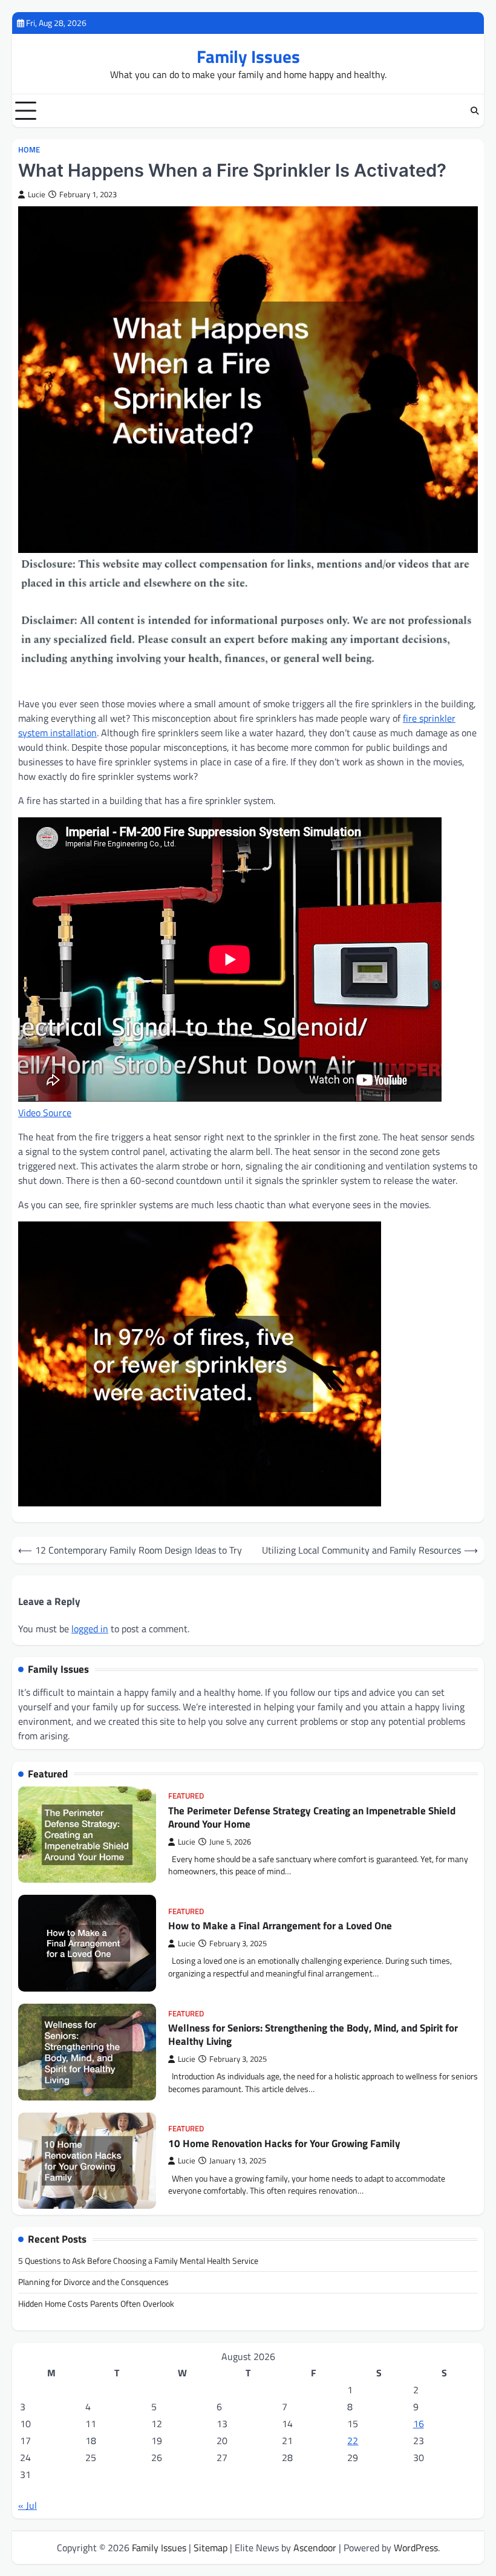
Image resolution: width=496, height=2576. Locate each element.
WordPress (416, 2548)
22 (353, 2440)
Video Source (45, 1113)
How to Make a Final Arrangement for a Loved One (280, 1925)
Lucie (37, 195)
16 (419, 2424)
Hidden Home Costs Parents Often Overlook (96, 2304)
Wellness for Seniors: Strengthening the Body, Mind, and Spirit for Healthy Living (313, 2035)
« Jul (28, 2505)
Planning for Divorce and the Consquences (93, 2282)
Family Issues (248, 56)
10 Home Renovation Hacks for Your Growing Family (284, 2143)
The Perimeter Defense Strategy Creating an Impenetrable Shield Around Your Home (312, 1817)
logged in (90, 1629)
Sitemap (210, 2548)
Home (29, 150)
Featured (186, 1796)
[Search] (475, 111)
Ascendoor (315, 2548)
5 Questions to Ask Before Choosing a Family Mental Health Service (138, 2261)
